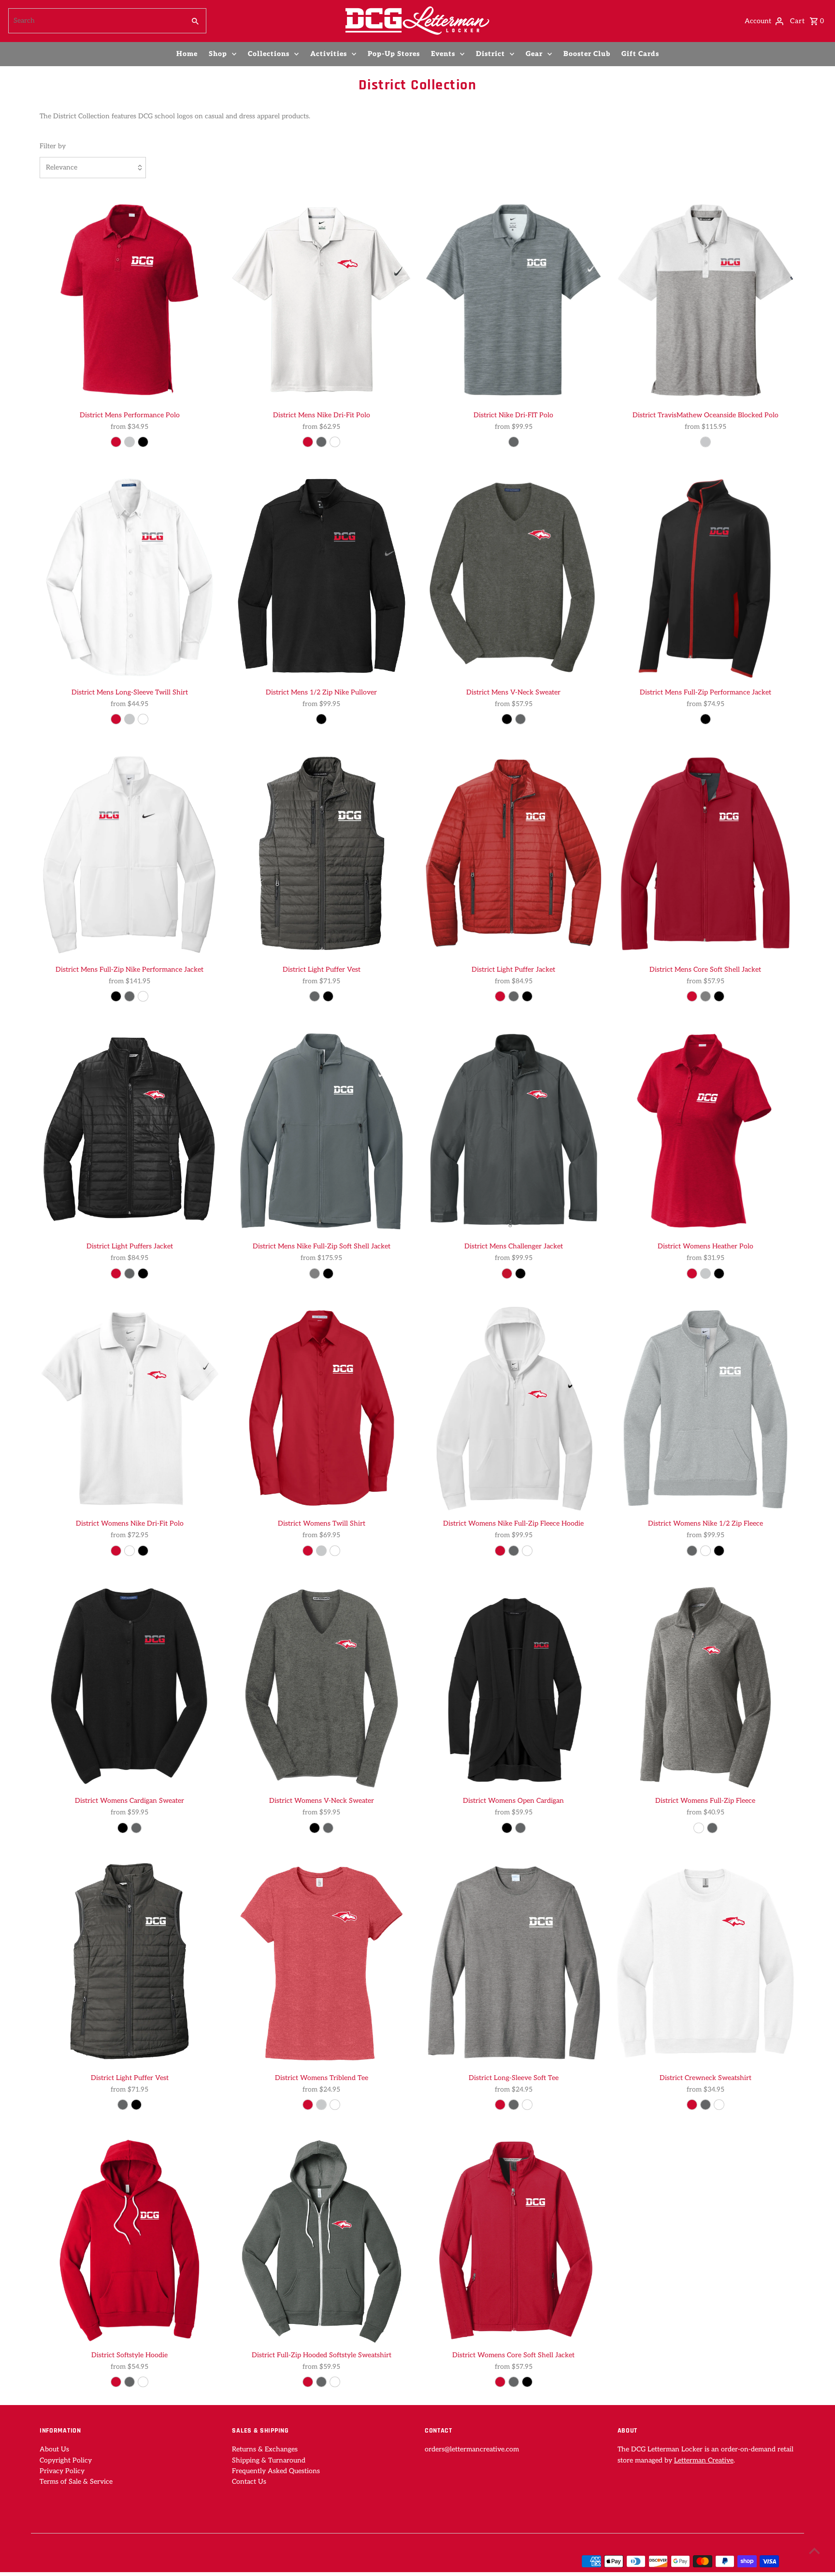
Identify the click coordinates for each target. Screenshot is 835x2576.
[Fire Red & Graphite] (500, 996)
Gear (534, 54)
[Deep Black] (328, 996)
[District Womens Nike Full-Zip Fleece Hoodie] (514, 1408)
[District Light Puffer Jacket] (514, 854)
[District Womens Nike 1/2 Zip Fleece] (705, 1408)
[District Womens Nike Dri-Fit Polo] (130, 1408)
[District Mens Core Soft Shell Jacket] (705, 854)
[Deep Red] (116, 442)
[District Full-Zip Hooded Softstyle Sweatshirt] (321, 2239)
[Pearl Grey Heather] (712, 1828)
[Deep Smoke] (514, 2382)
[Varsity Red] (116, 1551)
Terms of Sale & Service (76, 2482)
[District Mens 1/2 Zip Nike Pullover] (321, 577)
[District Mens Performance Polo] (130, 299)
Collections (269, 54)
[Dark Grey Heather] (514, 1551)
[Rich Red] (116, 719)
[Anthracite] (130, 996)
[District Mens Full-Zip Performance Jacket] (705, 577)
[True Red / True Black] (507, 1274)
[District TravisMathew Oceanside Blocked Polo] (705, 299)
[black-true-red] (705, 719)
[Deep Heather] (130, 2382)
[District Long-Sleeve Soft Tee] (514, 1962)
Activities (329, 54)
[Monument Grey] (130, 719)
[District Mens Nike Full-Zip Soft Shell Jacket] (321, 1131)
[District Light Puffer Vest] (321, 854)
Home (187, 54)
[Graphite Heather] (514, 2105)
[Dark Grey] (315, 1274)
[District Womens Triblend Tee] (321, 1962)
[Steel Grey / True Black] (520, 1274)
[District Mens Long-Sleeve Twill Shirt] (130, 577)
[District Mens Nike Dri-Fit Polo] (321, 299)
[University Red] (308, 442)
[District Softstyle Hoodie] (130, 2239)
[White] (335, 442)
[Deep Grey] (705, 996)
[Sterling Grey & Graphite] (315, 996)
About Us (54, 2449)
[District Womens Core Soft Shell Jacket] (514, 2239)
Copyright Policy (66, 2460)
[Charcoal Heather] (520, 719)
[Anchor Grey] (520, 1828)
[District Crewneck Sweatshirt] (705, 1962)
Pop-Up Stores (394, 54)
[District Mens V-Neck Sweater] (514, 577)
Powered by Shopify (175, 2562)
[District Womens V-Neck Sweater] (321, 1685)
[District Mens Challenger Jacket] (514, 1131)
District (490, 54)
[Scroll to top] (814, 2551)
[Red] (692, 2105)
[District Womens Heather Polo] (705, 1131)
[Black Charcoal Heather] (699, 1828)
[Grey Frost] (321, 2105)
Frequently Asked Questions (276, 2471)
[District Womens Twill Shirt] (321, 1408)
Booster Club (587, 54)
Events (443, 54)
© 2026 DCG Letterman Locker (89, 2562)
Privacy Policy (62, 2471)
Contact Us (249, 2482)
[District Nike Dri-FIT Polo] (514, 299)
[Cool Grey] (321, 442)
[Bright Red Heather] (500, 2105)
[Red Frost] (308, 2105)
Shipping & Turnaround (269, 2460)
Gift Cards (640, 54)
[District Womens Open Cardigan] (514, 1685)
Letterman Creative (704, 2460)
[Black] (143, 442)
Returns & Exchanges (265, 2449)
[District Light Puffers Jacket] (130, 1131)
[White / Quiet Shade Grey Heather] (705, 442)
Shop (218, 54)
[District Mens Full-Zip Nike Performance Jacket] (130, 854)
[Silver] (130, 442)
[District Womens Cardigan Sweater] (130, 1685)
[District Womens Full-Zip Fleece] (705, 1685)
